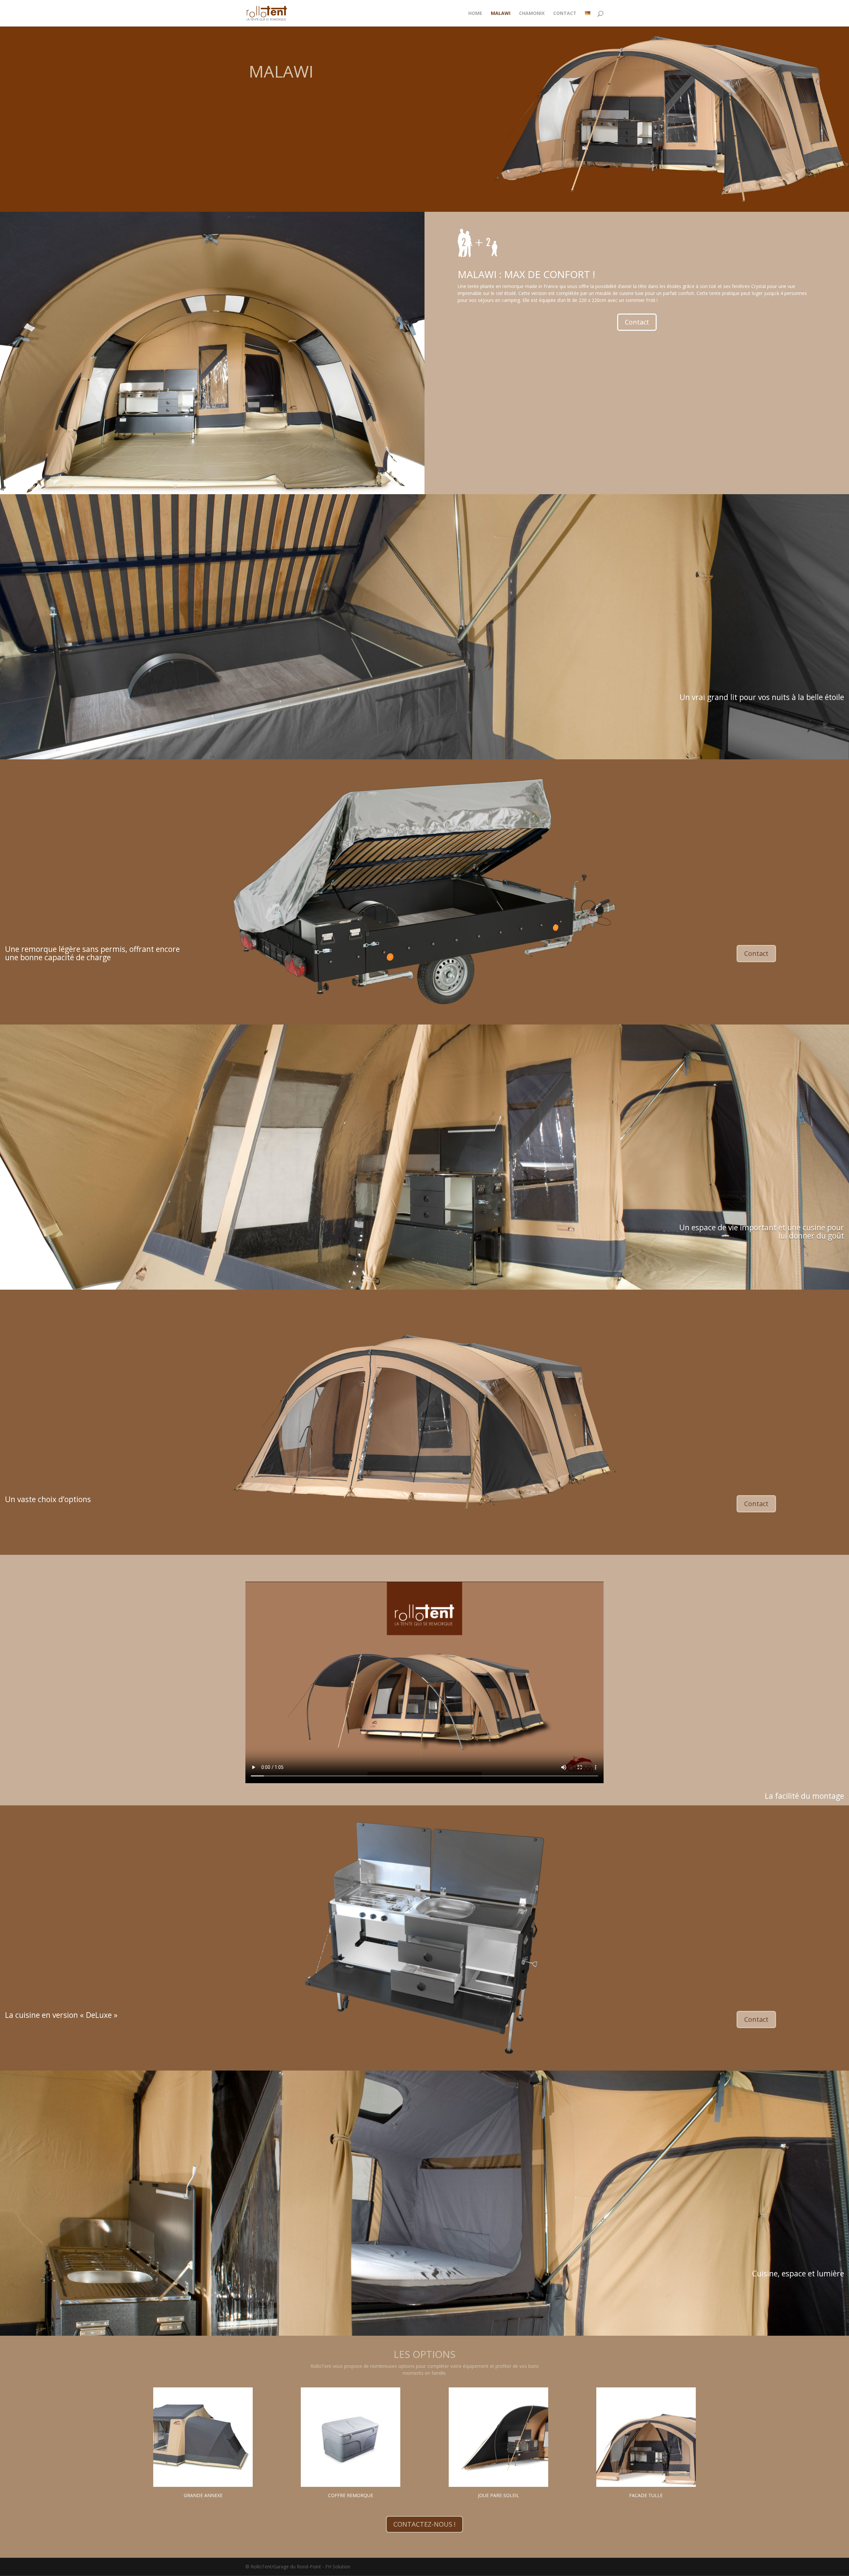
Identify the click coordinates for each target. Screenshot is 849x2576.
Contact (637, 322)
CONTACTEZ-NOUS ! (424, 2524)
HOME (475, 14)
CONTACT (565, 14)
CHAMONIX (532, 14)
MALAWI (501, 14)
